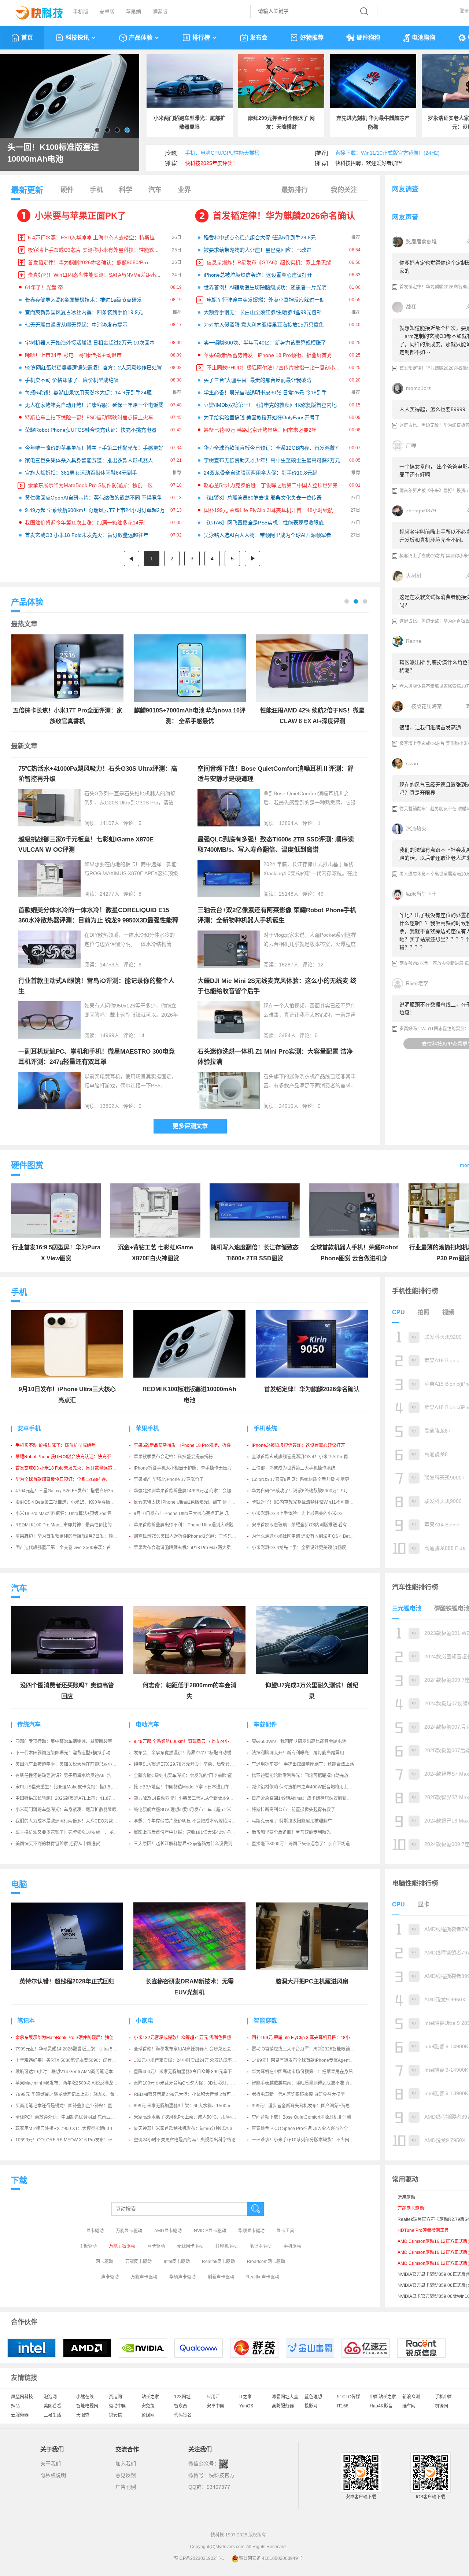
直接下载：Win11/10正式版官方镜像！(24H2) (387, 153)
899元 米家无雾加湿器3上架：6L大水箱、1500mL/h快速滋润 (194, 2106)
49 (321, 894)
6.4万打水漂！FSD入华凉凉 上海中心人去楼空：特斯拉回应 (96, 237)
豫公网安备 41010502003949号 (271, 2558)
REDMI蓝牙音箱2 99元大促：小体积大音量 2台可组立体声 (191, 2094)
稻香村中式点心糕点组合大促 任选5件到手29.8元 (260, 237)
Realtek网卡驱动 (218, 2262)
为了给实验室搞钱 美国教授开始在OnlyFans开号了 (262, 417)
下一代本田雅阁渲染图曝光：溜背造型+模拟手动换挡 (67, 1753)
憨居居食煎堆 (421, 242)
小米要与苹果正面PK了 (80, 216)
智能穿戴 (265, 2021)
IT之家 (245, 2397)
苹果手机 (147, 1428)
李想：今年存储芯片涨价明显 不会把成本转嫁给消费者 (187, 1821)
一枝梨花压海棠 (424, 706)
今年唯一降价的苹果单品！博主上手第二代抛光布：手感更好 (94, 448)
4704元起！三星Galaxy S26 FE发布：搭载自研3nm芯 (68, 1491)
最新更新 (27, 190)
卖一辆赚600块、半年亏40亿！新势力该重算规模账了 (265, 343)
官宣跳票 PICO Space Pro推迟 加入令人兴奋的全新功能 (306, 2129)
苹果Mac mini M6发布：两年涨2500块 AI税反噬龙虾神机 (71, 2083)
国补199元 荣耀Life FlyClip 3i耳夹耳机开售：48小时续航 (268, 510)
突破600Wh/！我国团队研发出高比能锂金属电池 (299, 1742)
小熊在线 (85, 2397)
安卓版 (107, 12)
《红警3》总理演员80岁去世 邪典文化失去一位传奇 (263, 498)
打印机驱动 (226, 2246)
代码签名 (183, 2415)
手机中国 (444, 2397)
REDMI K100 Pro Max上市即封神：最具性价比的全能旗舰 (72, 1525)
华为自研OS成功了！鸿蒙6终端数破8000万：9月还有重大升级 (313, 1491)
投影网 (311, 2406)
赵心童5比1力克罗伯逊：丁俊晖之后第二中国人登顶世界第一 (273, 485)
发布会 (259, 38)
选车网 (409, 2406)
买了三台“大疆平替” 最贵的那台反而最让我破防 (258, 380)
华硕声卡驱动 (182, 2277)
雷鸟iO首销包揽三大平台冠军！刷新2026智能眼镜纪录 (305, 2049)
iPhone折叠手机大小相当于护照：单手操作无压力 (183, 1468)
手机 (96, 190)
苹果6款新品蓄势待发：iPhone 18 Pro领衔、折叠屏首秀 (268, 355)
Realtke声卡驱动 (263, 2277)
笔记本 (26, 2021)
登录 (464, 11)
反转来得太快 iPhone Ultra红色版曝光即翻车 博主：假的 (189, 1502)
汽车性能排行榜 (415, 1587)
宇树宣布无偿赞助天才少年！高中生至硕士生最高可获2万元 (272, 460)
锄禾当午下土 (421, 894)
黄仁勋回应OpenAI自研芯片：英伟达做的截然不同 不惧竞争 (93, 498)
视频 (448, 1312)
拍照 (424, 1312)
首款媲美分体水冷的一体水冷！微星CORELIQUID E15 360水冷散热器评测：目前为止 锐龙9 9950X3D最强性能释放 (98, 920)
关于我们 (51, 2463)
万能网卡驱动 (139, 2262)
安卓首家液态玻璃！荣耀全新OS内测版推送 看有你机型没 (308, 1525)
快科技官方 (222, 2475)
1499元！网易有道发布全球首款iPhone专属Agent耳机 (305, 2060)
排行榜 (201, 38)
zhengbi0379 (421, 511)
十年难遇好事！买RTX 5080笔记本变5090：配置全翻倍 (70, 2060)
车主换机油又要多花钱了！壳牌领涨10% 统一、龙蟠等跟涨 (73, 1832)
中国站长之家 (383, 2397)
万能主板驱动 (122, 2246)
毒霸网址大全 (285, 2397)
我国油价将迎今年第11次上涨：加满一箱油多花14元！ (87, 523)
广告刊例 (126, 2487)
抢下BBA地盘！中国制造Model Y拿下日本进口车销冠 (186, 1787)
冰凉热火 (416, 829)
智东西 (181, 2406)
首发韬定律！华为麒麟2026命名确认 (284, 216)
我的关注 (344, 190)
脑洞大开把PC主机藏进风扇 (312, 1981)
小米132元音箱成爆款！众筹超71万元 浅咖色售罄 (182, 2038)
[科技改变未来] (34, 11)
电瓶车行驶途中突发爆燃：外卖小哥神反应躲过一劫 (266, 300)
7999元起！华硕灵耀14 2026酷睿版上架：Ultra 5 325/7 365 (75, 2049)
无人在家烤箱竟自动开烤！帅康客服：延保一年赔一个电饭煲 (94, 405)
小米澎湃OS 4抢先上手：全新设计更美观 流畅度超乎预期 (308, 1548)
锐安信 (115, 2415)
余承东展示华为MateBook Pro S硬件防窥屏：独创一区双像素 (98, 485)
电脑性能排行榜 (415, 1883)
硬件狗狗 (368, 38)
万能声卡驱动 (144, 2277)
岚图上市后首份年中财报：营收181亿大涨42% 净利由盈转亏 (193, 1832)
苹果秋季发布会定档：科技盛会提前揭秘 (173, 1457)
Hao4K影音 (381, 2406)
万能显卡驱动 (129, 2231)
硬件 (67, 190)
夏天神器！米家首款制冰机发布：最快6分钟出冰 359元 (188, 2129)
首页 (27, 38)
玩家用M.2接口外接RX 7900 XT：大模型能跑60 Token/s (71, 2129)
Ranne (414, 641)
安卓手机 (29, 1428)
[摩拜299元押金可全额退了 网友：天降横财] (281, 81)
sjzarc (413, 763)
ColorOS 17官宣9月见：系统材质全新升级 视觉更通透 (305, 1479)
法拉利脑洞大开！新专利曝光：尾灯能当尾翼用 (298, 1753)
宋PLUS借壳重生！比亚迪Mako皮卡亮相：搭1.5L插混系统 (73, 1787)
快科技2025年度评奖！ (211, 163)
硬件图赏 (27, 1165)
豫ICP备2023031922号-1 (199, 2558)
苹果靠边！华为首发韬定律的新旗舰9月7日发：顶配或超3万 (74, 1536)
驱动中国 (118, 2406)
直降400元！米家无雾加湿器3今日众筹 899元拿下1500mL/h (193, 2072)
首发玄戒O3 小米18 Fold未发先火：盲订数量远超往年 (87, 535)
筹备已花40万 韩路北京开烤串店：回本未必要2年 (260, 430)
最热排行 (295, 190)
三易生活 (52, 2415)
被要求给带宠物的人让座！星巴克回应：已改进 (258, 250)
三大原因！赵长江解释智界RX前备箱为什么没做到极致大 (190, 1844)
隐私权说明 (53, 2475)
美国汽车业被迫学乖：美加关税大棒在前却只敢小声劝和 (70, 1764)
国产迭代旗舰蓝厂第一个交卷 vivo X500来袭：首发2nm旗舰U (76, 1548)
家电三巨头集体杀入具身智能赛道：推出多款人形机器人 (89, 460)
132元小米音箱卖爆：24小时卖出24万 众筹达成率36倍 (188, 2060)
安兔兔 (148, 2406)
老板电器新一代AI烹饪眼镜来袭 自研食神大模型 (298, 2094)
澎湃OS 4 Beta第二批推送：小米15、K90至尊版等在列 (69, 1502)
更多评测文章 (190, 1126)
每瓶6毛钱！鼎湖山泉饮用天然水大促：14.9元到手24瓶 (88, 393)
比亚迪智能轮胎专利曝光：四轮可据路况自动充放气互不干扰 (311, 1776)
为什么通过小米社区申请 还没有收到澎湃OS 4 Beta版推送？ (311, 1536)
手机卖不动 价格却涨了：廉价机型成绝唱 (72, 380)
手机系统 (265, 1428)
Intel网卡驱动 (177, 2262)
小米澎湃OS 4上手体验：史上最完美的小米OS (297, 1514)
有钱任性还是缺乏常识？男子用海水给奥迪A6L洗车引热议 (72, 1776)
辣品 (15, 2406)
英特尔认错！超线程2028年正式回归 (67, 1981)
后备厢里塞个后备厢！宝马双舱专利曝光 (291, 1832)
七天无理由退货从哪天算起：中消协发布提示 (76, 325)
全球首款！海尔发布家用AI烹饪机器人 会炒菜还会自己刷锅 (191, 2049)
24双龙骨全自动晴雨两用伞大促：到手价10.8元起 (261, 473)
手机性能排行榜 (415, 1291)
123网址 (182, 2397)
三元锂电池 (407, 1608)
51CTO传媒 (349, 2397)
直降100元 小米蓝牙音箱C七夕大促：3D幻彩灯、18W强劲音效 (196, 2083)
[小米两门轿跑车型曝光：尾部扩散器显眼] (190, 81)
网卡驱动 (156, 2246)
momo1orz (418, 388)
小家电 (144, 2021)
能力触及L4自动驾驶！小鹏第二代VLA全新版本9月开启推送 (192, 1798)
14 (141, 1035)
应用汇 (213, 2397)
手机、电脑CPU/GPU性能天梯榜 (222, 153)
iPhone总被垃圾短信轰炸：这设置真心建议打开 (258, 275)
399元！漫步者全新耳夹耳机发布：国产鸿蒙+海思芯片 (305, 2106)
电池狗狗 (424, 38)
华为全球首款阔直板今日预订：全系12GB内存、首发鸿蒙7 (271, 448)
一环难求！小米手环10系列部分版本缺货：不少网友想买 (307, 2140)
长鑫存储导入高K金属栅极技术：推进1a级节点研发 (83, 300)
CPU (398, 1312)
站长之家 (150, 2397)
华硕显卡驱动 (251, 2231)
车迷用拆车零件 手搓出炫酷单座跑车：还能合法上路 (303, 1764)
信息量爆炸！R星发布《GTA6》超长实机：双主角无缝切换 (274, 262)
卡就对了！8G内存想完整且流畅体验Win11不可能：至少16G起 (313, 1502)
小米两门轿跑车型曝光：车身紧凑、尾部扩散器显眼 (66, 1810)
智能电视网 (87, 2406)
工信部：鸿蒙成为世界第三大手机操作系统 (293, 1468)
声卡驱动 (110, 2277)
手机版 (81, 12)
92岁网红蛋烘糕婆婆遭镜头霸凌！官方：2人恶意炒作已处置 (93, 368)
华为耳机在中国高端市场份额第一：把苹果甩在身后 (302, 2072)
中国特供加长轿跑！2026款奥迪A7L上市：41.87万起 (68, 1798)
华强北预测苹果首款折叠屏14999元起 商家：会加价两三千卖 (193, 1491)
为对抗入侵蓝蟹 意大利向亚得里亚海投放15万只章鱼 (264, 325)
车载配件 (265, 1724)
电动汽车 (147, 1724)
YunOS (246, 2406)
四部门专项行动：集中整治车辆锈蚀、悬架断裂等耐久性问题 (75, 1742)
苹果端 (133, 12)
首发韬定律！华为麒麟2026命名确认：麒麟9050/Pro (88, 262)
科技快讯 (77, 38)
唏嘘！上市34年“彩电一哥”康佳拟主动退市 (73, 355)
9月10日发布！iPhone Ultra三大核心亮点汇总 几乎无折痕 (190, 1514)
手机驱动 (292, 2246)
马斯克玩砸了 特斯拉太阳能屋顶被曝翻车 (292, 1821)
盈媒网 (148, 2415)
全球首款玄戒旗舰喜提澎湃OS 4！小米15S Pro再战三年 (306, 1457)
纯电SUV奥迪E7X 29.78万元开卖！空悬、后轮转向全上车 (191, 1764)
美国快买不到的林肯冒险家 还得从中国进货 (58, 1844)
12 (321, 965)
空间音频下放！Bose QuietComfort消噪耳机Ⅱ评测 (301, 2117)
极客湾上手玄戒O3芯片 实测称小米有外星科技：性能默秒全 (96, 250)
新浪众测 (411, 2397)
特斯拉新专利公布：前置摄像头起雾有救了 (293, 1810)
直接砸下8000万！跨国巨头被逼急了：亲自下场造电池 (305, 1844)
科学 (126, 190)
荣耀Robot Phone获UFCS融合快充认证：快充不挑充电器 (91, 430)
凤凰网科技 (22, 2397)
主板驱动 (88, 2246)
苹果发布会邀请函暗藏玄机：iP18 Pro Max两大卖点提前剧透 (193, 1548)
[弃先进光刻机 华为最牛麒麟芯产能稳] (373, 81)
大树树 (414, 576)
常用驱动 (406, 2197)
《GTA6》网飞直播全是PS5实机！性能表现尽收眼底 (264, 523)
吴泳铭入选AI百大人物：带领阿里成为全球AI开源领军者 (267, 535)
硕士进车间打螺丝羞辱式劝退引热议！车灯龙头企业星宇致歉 (68, 153)
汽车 (155, 190)
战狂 (411, 307)
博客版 (160, 12)
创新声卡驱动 (221, 2277)
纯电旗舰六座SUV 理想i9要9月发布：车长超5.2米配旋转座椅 (193, 1810)
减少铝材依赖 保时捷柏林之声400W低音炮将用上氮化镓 (306, 1787)
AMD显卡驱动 (168, 2231)
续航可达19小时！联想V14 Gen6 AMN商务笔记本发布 (69, 2072)
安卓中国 (215, 2406)
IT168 (343, 2406)
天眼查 (83, 2415)
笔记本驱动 (261, 2246)
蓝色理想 (313, 2397)
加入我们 (126, 2463)
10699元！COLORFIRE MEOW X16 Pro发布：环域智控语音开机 (79, 2140)
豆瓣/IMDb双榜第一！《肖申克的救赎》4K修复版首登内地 (270, 405)
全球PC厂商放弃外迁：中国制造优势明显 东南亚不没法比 (72, 2117)
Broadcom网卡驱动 (266, 2262)
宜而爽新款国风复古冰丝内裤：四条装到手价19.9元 (84, 312)
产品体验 (141, 38)
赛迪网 (115, 2397)
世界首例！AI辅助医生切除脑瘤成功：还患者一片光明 (265, 287)
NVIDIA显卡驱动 (210, 2231)
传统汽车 (29, 1724)
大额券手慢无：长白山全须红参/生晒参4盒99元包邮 (263, 312)
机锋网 (442, 2406)
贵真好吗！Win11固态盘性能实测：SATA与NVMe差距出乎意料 (100, 275)
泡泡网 (50, 2397)
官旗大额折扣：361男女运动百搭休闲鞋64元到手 (81, 473)
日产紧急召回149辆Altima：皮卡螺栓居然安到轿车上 (304, 1798)
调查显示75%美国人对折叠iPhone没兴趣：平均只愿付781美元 (195, 1536)
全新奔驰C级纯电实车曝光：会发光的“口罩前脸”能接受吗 (190, 1776)
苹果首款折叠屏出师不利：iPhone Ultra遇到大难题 (184, 1525)
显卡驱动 (95, 2231)
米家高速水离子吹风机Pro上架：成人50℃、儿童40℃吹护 (191, 2117)
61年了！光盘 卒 (44, 287)
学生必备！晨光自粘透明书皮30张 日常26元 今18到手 (265, 393)
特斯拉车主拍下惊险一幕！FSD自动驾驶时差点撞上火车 (89, 417)
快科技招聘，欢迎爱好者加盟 (369, 163)
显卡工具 (285, 2231)
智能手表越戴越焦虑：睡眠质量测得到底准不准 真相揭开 (307, 2083)
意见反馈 (126, 2475)
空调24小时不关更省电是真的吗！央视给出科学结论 (185, 2140)
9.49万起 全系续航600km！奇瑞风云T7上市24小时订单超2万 (95, 510)
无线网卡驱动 (190, 2246)
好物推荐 (312, 38)
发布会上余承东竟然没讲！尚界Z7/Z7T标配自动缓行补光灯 (191, 1753)
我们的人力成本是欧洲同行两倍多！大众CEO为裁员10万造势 (75, 1821)
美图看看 (52, 2406)
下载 (19, 2180)
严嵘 (411, 445)
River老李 (417, 983)
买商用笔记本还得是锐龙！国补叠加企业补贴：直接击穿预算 (75, 2106)
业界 (184, 190)
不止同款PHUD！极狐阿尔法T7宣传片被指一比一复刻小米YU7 (278, 368)
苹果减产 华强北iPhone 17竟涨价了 (169, 1479)
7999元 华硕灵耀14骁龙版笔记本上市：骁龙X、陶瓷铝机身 (73, 2094)
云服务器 (20, 2415)
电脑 (19, 1884)
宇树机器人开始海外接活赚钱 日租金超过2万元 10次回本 (90, 343)
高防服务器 (283, 2406)
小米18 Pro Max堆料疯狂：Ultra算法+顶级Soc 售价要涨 (70, 1514)
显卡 (424, 1904)
